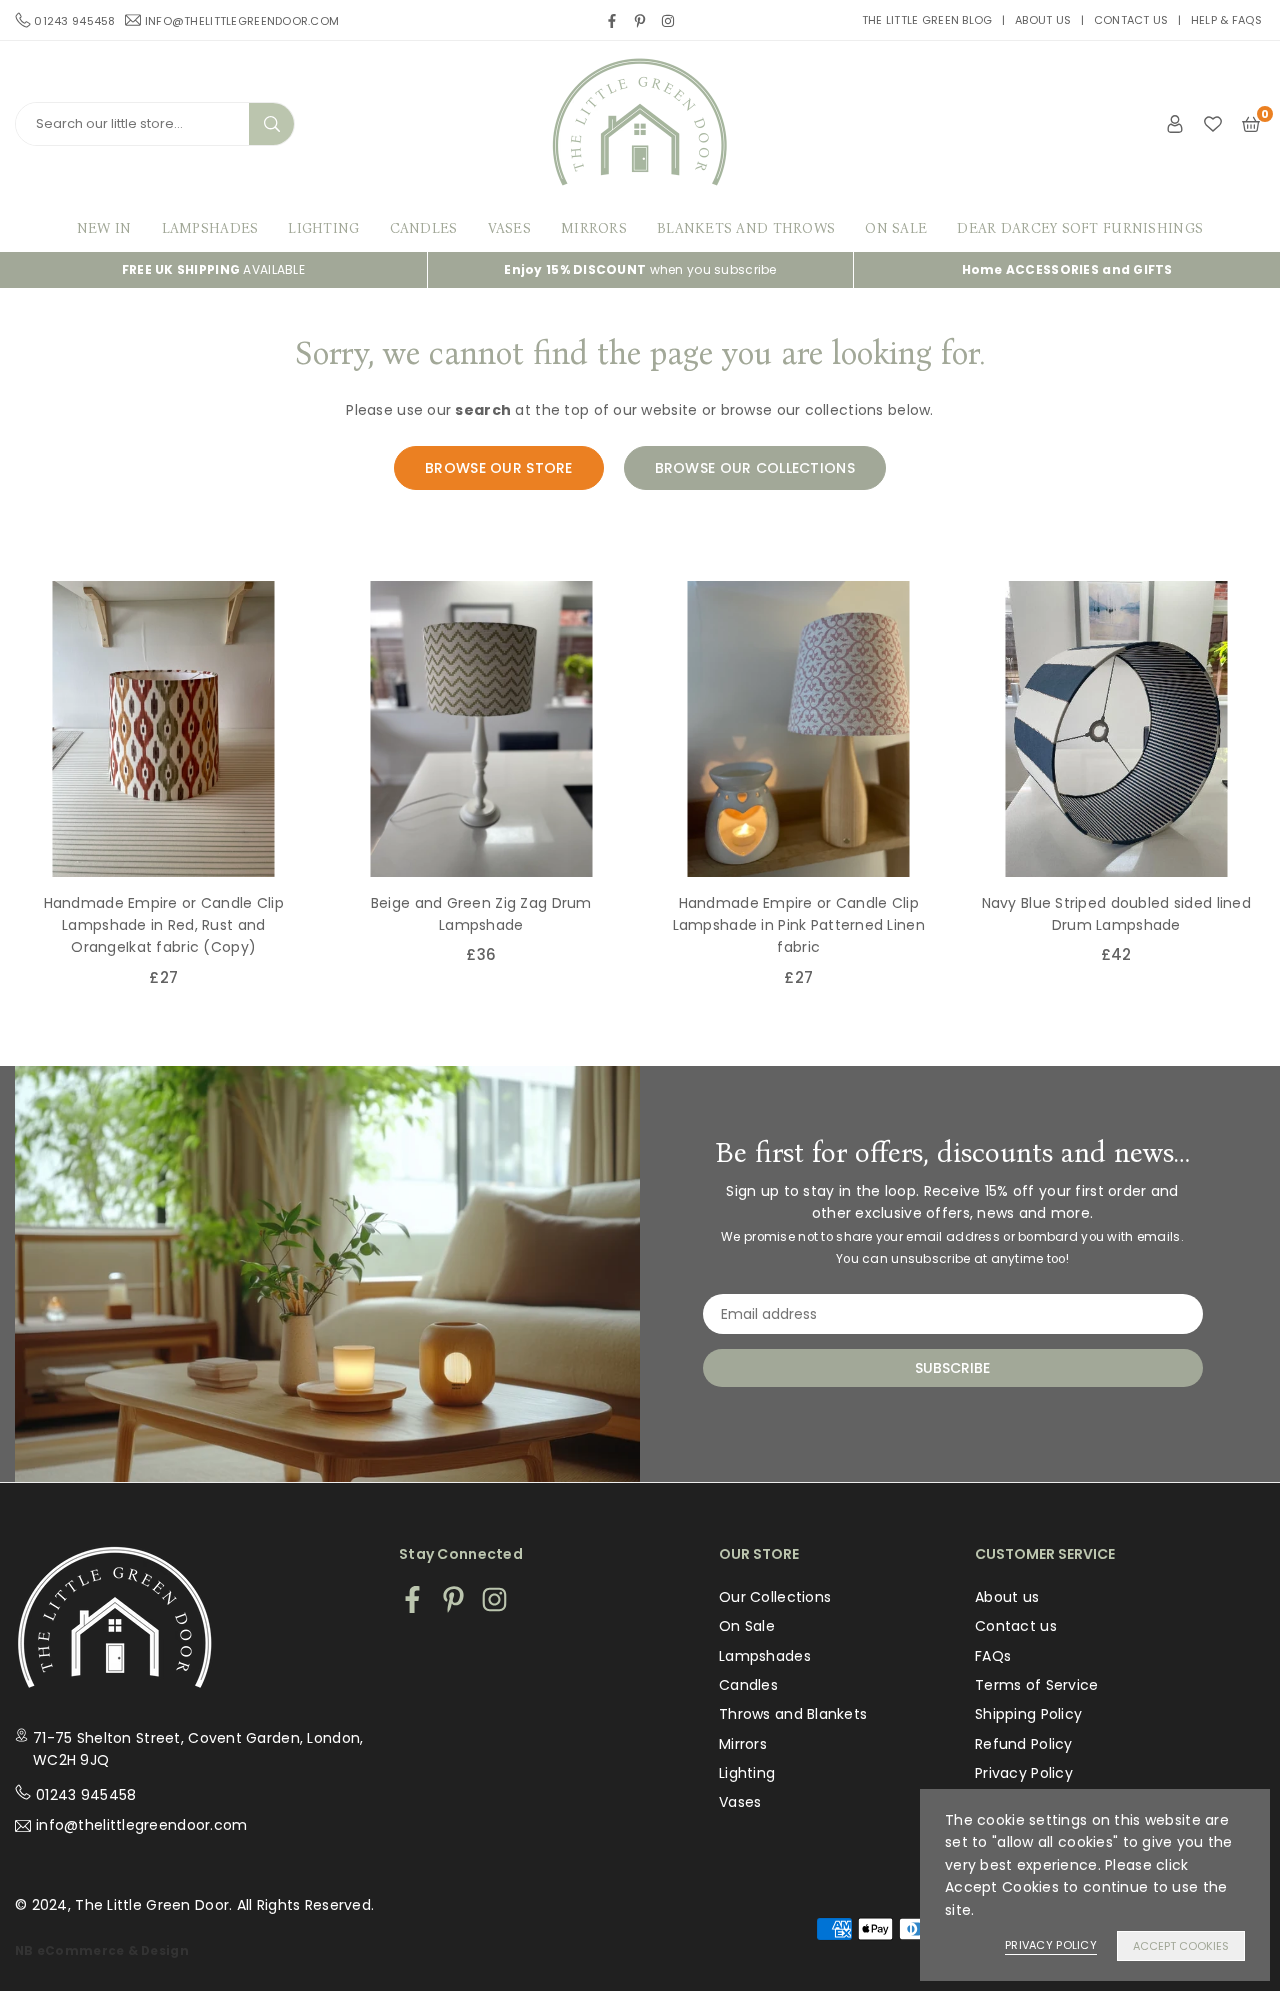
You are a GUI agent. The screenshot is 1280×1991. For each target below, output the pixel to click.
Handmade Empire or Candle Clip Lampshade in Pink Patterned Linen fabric (799, 925)
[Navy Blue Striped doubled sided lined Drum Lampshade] (1117, 729)
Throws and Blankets (793, 1714)
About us (1043, 20)
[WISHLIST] (1213, 123)
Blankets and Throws (746, 228)
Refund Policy (1024, 1744)
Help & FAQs (1226, 20)
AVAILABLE (213, 269)
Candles (424, 228)
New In (104, 228)
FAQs (993, 1656)
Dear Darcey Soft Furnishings (1080, 228)
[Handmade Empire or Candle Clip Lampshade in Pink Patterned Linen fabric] (799, 729)
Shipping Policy (1028, 1714)
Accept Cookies (1181, 1946)
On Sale (896, 228)
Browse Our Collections (755, 468)
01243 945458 (86, 1795)
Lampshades (210, 228)
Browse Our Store (498, 468)
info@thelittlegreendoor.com (242, 20)
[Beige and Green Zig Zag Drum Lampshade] (482, 729)
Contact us (1131, 20)
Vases (509, 228)
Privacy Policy (1024, 1773)
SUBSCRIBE (952, 1368)
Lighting (323, 228)
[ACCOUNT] (1175, 123)
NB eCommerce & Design (102, 1951)
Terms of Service (1036, 1685)
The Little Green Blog (927, 20)
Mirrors (594, 228)
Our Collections (775, 1597)
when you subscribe (640, 269)
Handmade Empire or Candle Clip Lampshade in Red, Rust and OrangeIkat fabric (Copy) (164, 925)
